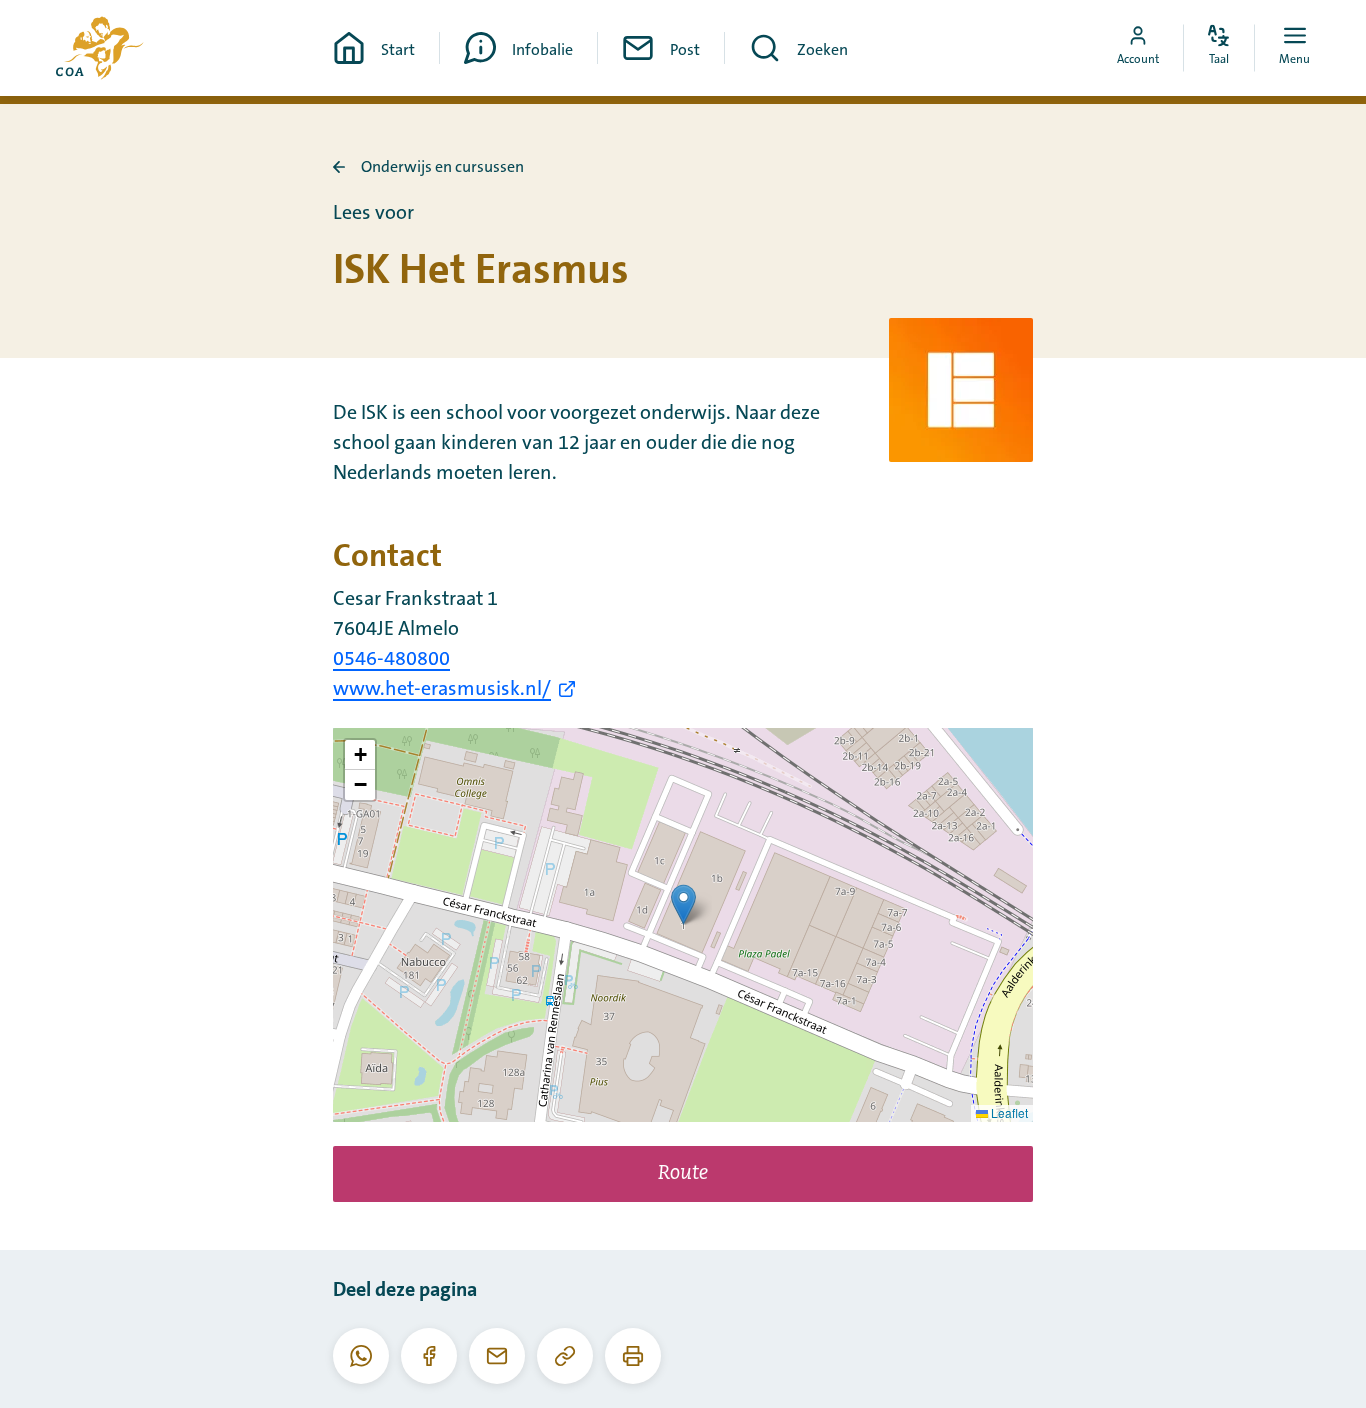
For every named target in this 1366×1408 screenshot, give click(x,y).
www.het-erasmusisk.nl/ (442, 689)
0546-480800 (391, 659)
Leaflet (1008, 1112)
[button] (683, 904)
